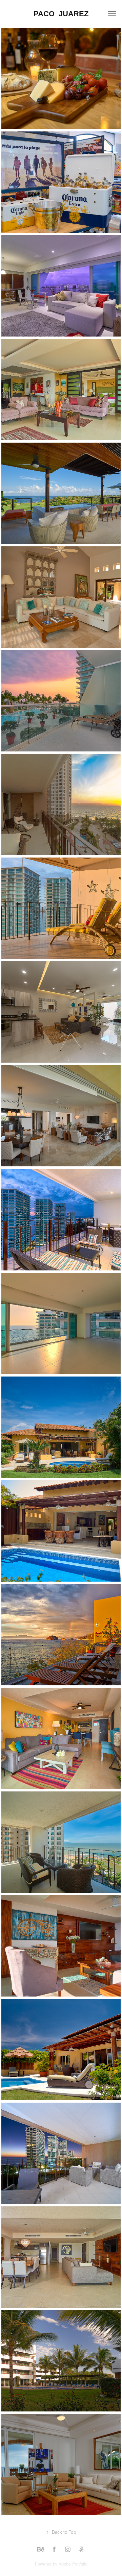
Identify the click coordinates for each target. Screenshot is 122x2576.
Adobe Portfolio (73, 2564)
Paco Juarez (61, 14)
